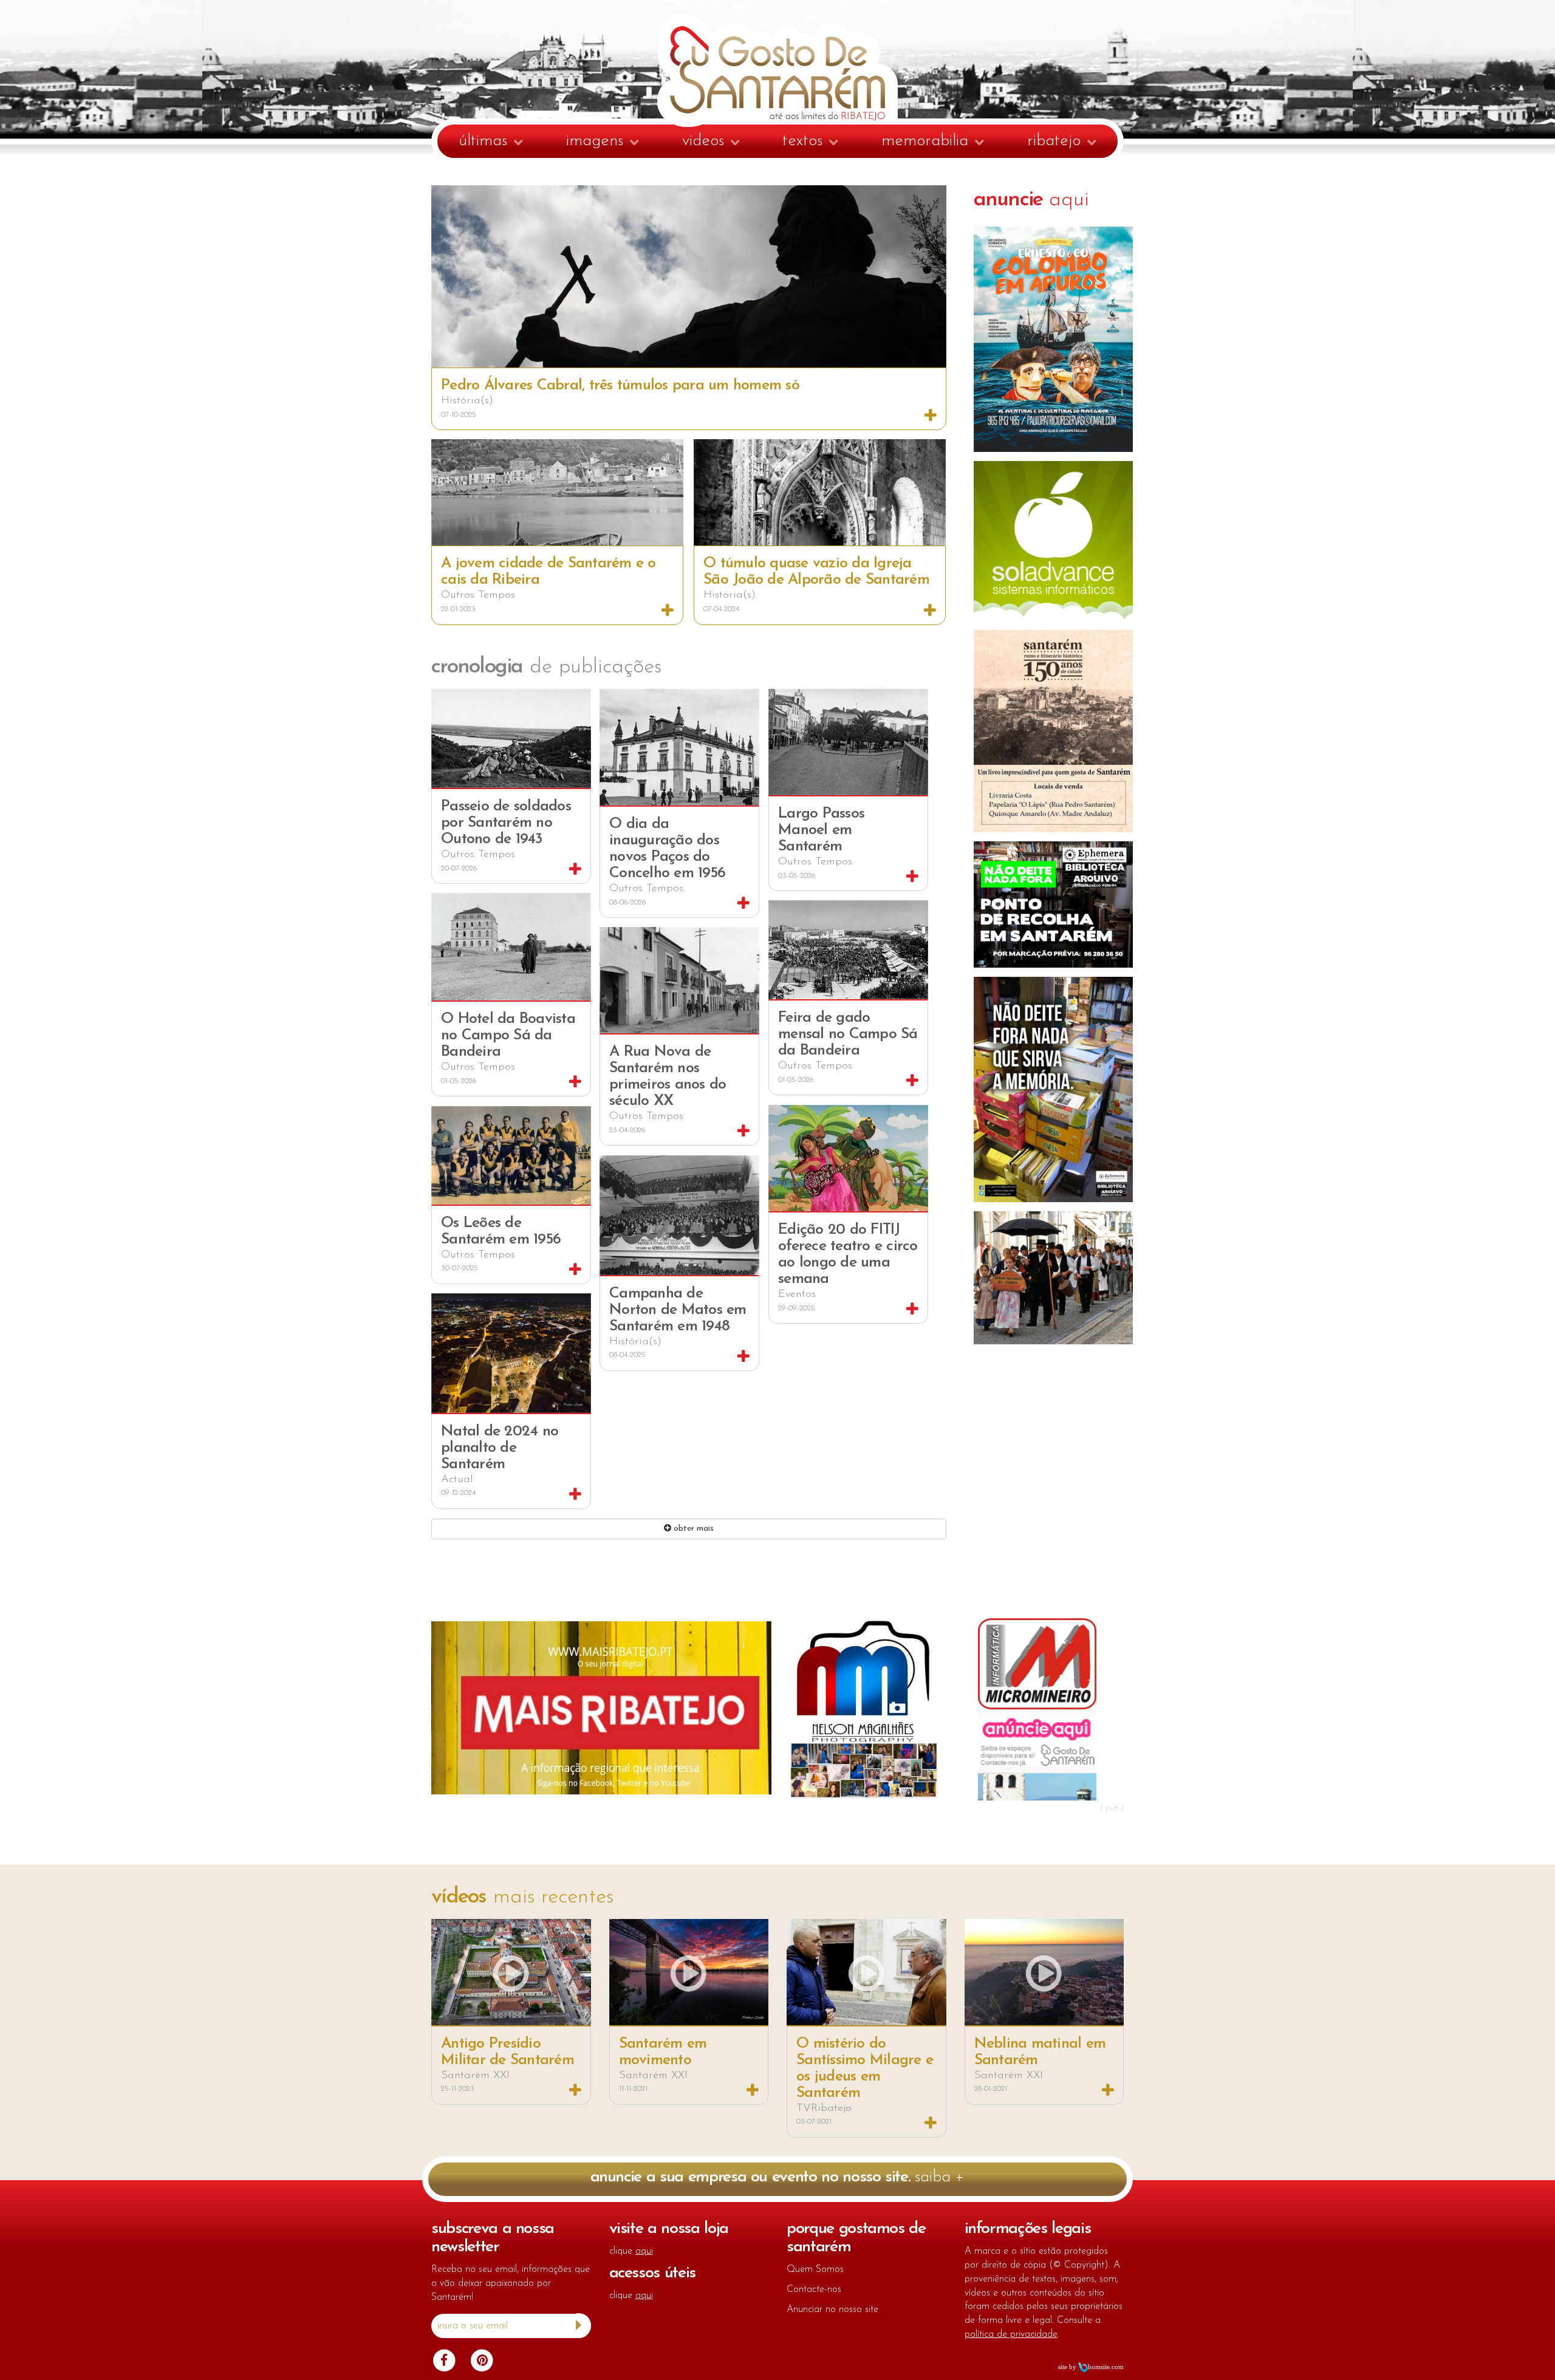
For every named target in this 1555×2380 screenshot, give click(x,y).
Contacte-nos (814, 2289)
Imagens (595, 141)
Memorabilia (925, 141)
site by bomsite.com (1091, 2367)
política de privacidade (1011, 2334)
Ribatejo (1054, 141)
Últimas (483, 141)
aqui (1032, 200)
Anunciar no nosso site (832, 2310)
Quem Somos (815, 2269)
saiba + (778, 2177)
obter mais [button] (692, 1529)
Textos (802, 141)
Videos (703, 141)
